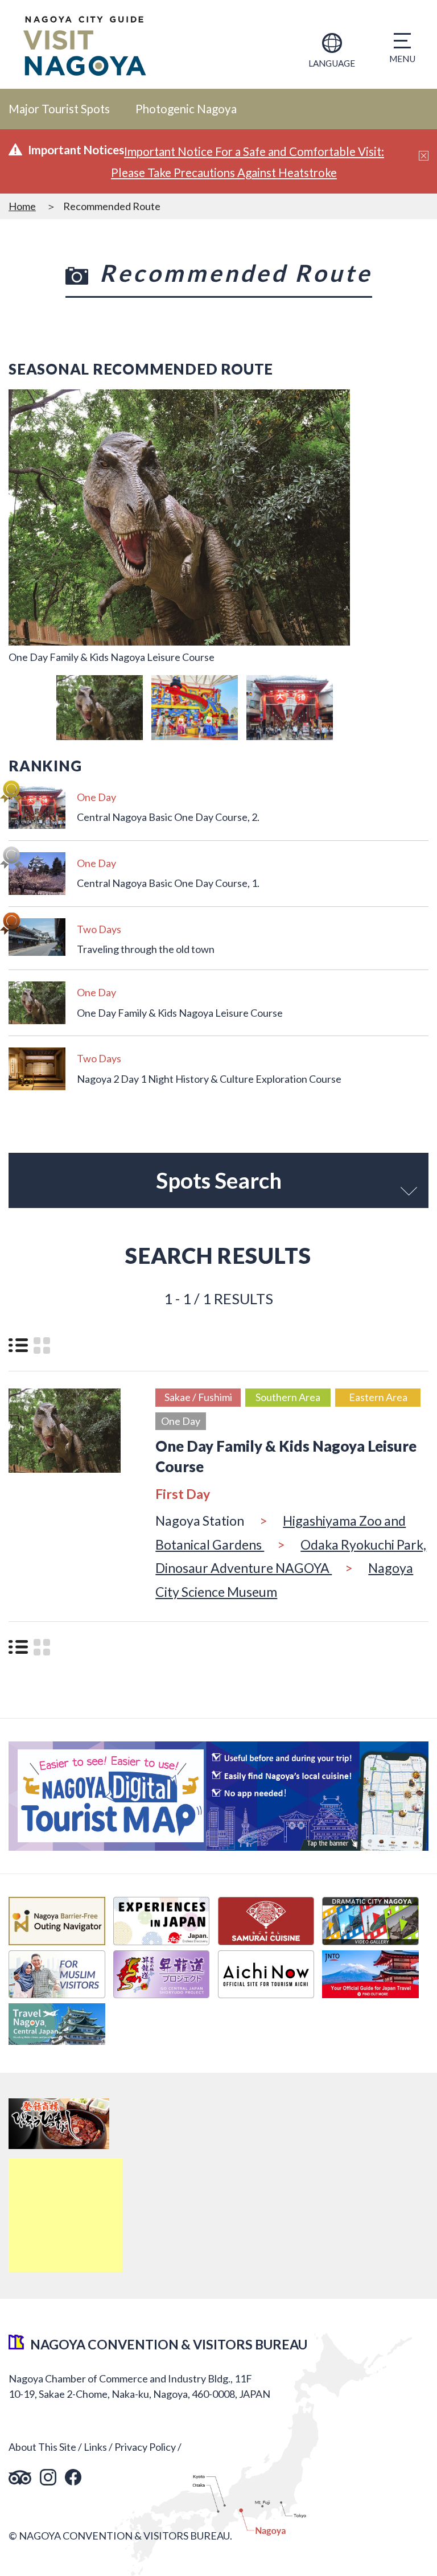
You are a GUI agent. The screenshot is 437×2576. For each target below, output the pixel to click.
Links (95, 2447)
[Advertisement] (65, 2215)
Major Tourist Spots (59, 109)
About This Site (42, 2447)
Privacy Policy (145, 2447)
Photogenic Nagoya (186, 109)
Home (22, 206)
